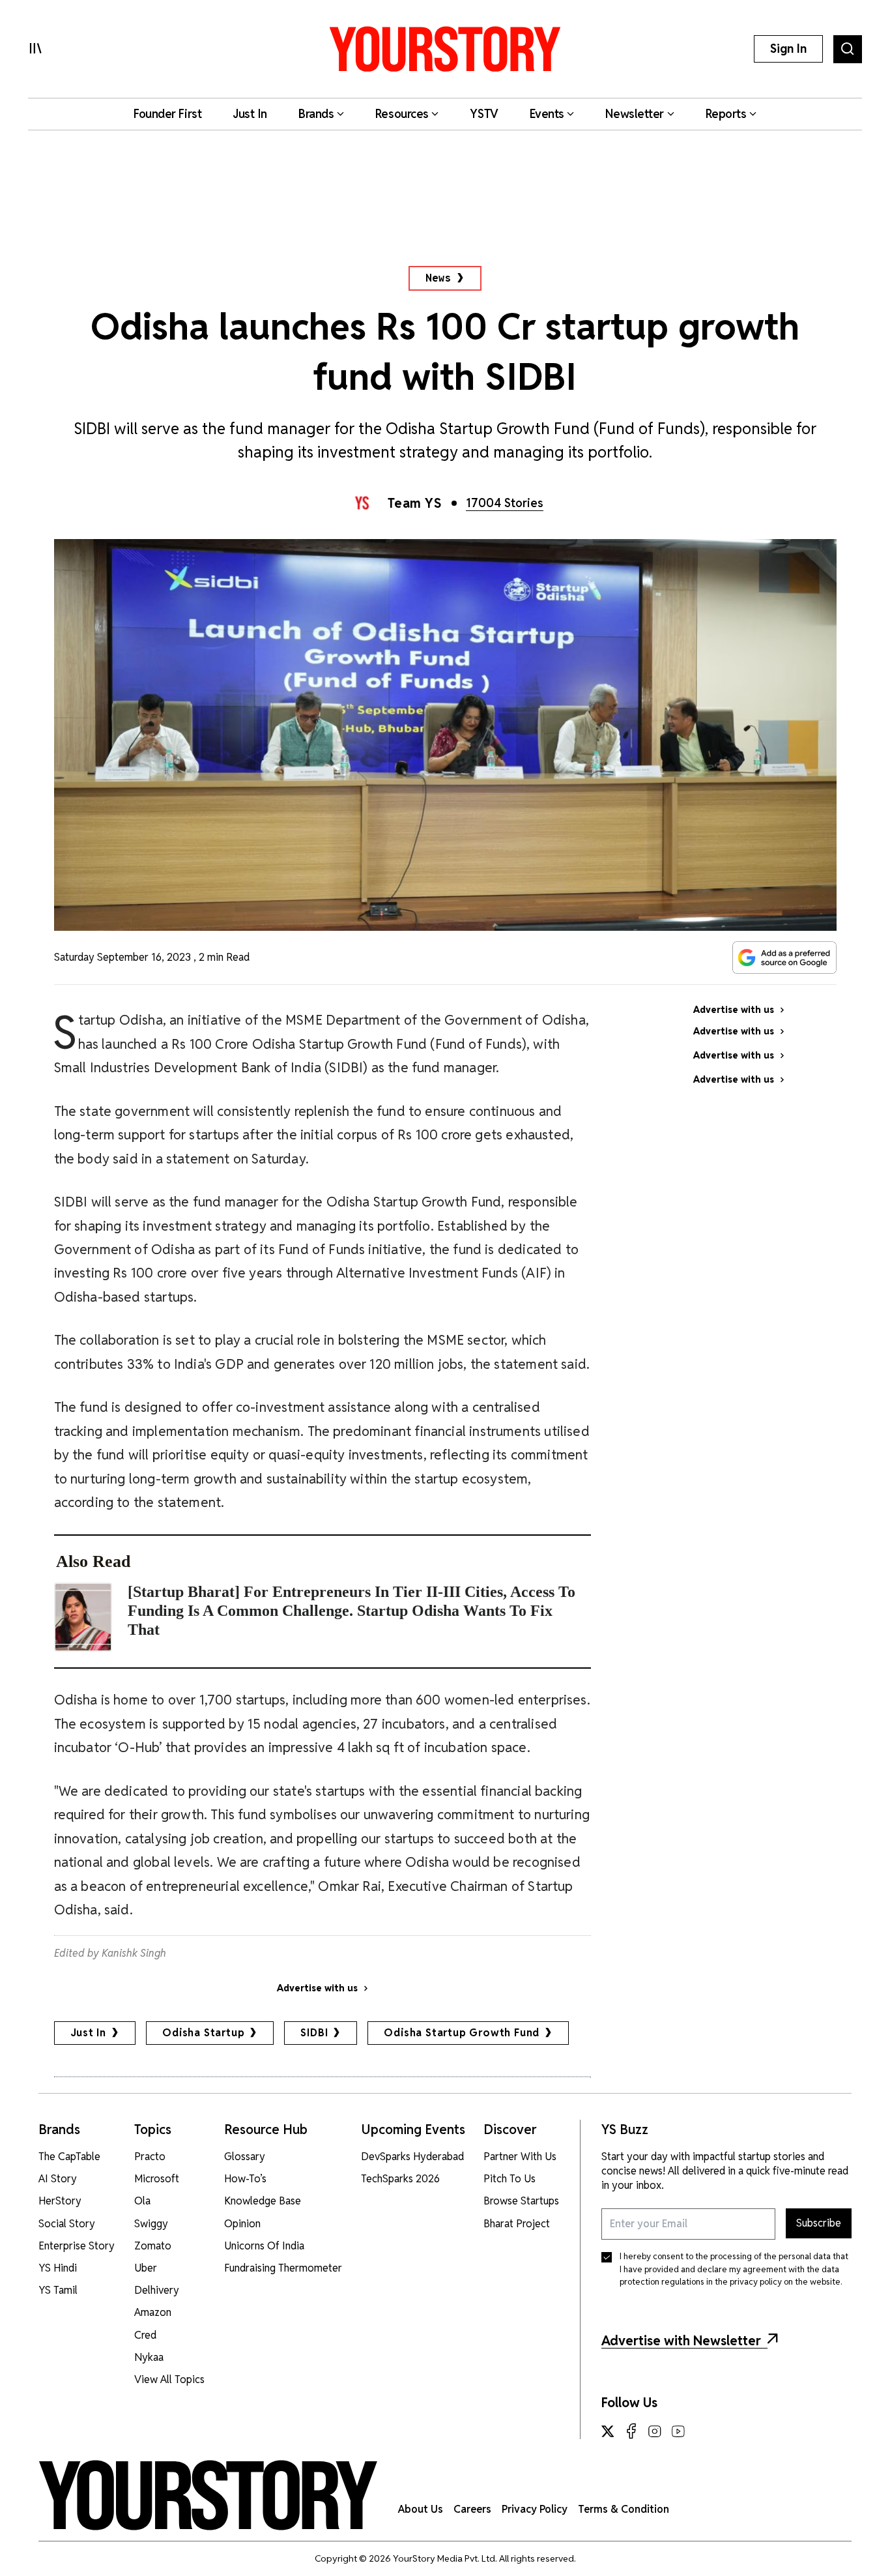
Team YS (415, 503)
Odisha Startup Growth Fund (462, 2033)
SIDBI (314, 2033)
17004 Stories (505, 503)
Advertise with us (317, 1988)
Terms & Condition (624, 2509)
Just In (89, 2033)
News (438, 278)
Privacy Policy (535, 2509)
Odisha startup (203, 2033)
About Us (421, 2509)
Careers (472, 2509)
